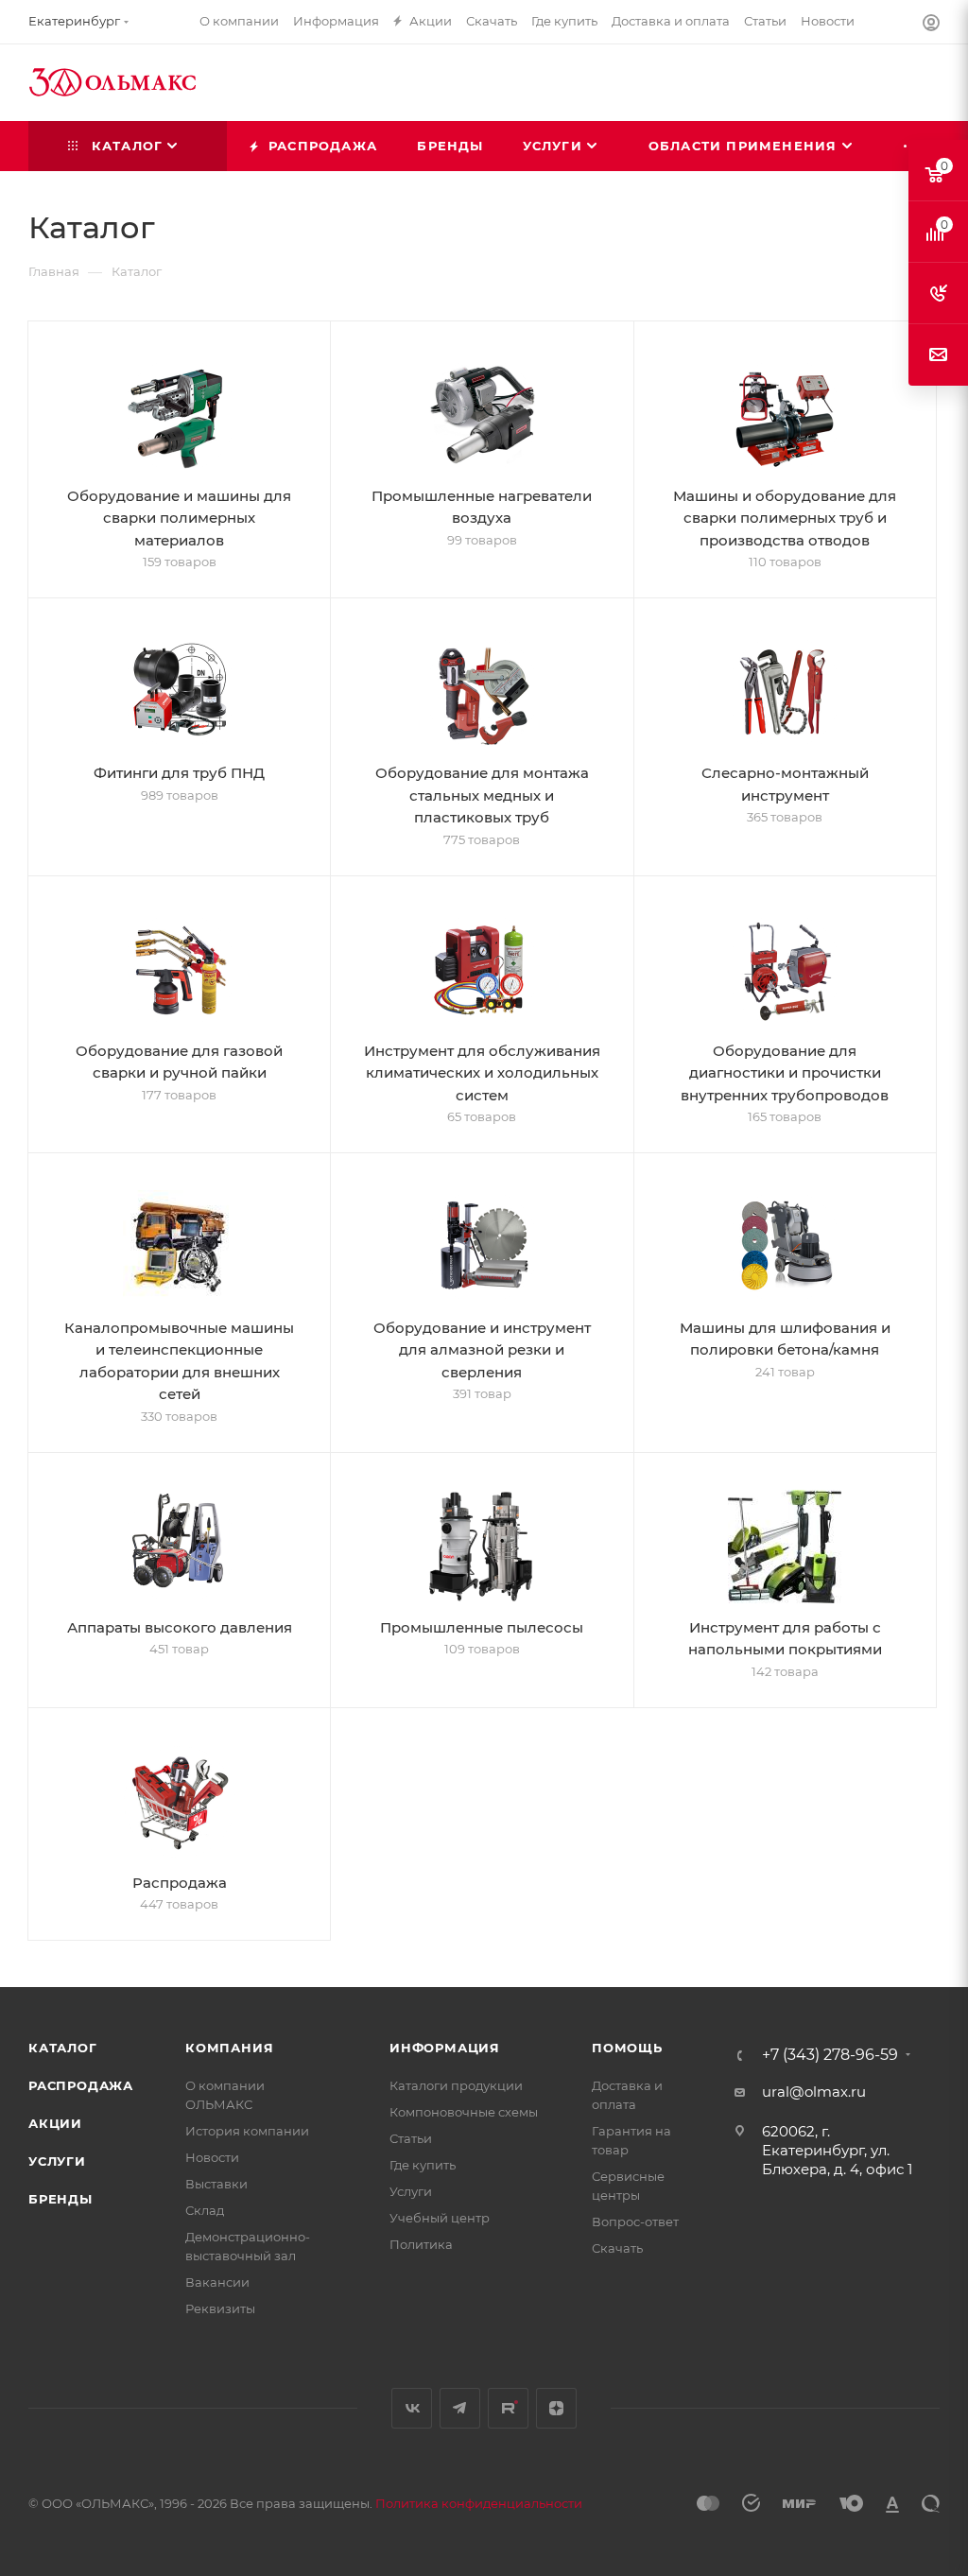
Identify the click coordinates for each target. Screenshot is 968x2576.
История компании (247, 2131)
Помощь (627, 2048)
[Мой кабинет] (931, 25)
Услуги (57, 2161)
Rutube (508, 2408)
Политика (421, 2244)
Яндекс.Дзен (556, 2408)
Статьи (411, 2138)
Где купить (423, 2165)
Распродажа (81, 2085)
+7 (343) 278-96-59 (830, 2055)
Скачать (617, 2248)
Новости (212, 2157)
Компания (229, 2048)
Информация (445, 2048)
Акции (55, 2123)
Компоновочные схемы (464, 2112)
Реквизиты (220, 2308)
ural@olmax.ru (814, 2092)
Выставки (216, 2184)
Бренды (60, 2199)
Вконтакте (412, 2408)
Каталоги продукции (456, 2085)
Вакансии (217, 2282)
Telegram (460, 2408)
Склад (205, 2210)
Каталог (63, 2048)
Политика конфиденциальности (479, 2503)
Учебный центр (440, 2218)
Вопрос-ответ (635, 2222)
